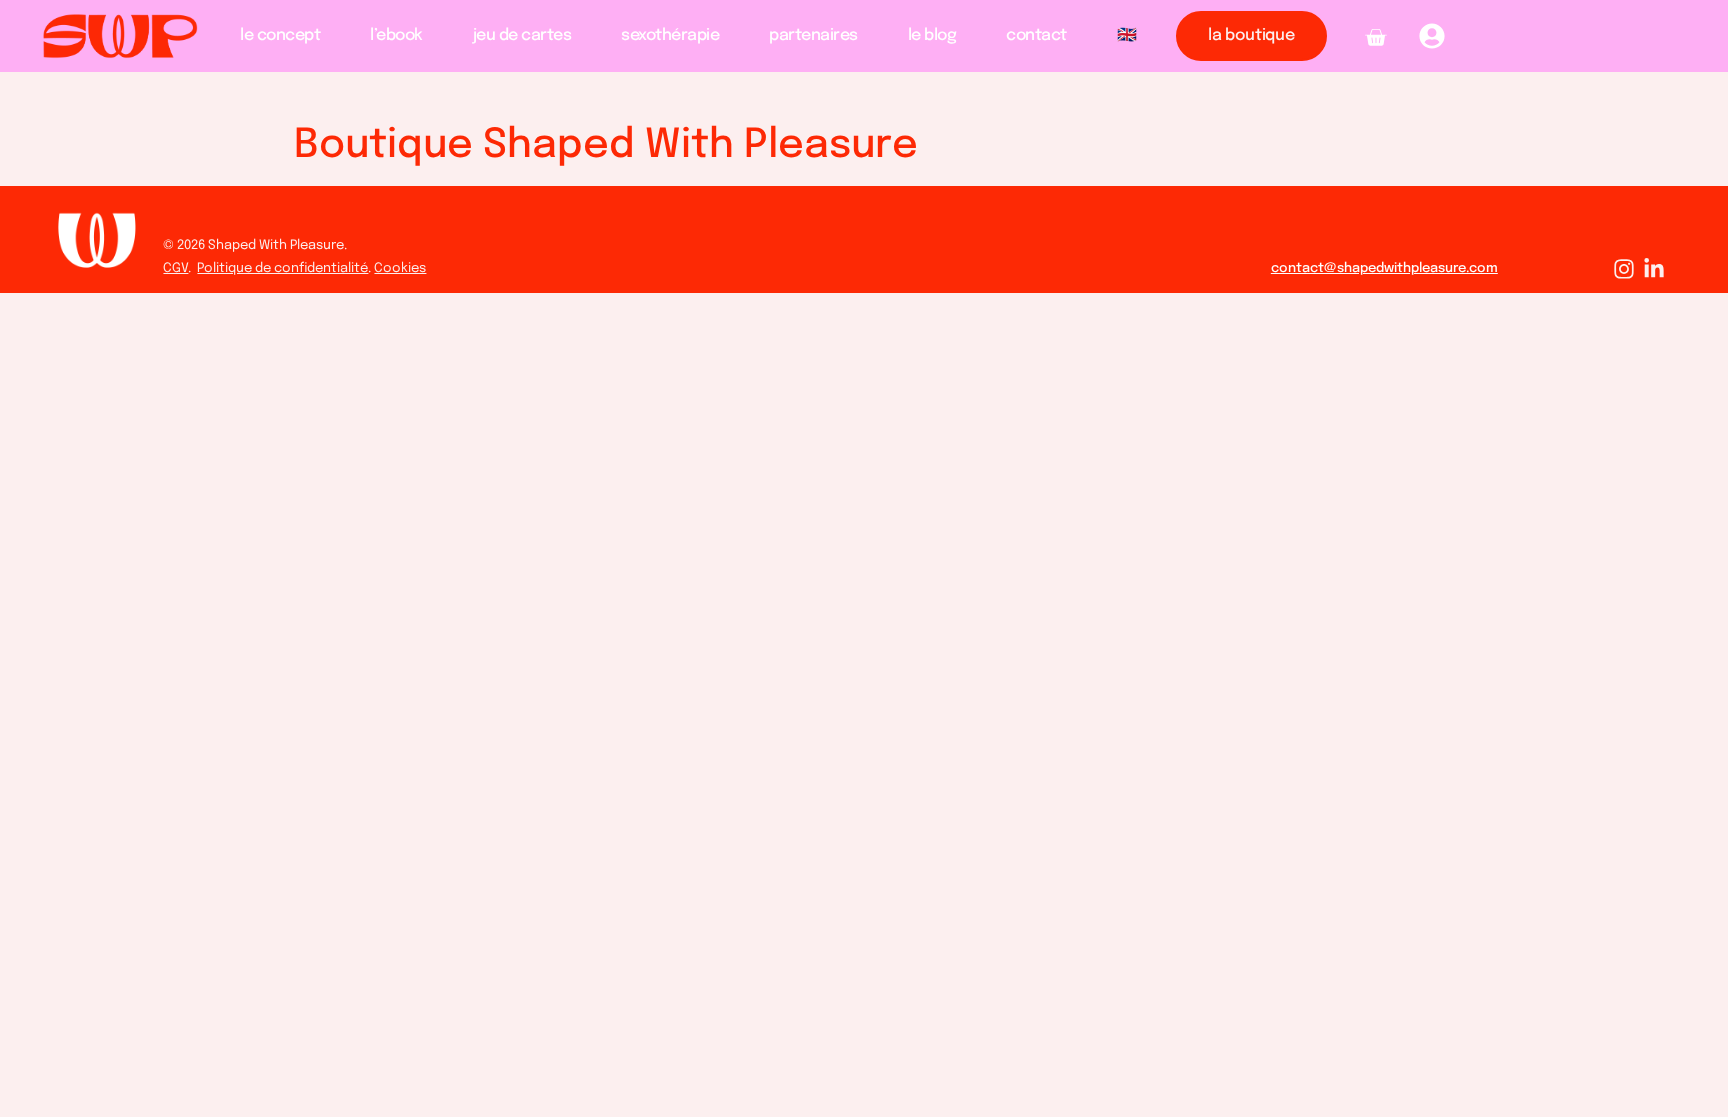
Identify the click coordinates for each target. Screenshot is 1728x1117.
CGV (175, 268)
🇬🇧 (1127, 35)
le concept (280, 35)
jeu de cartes (522, 35)
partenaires (813, 35)
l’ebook (396, 35)
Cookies (400, 268)
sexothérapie (670, 35)
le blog (932, 35)
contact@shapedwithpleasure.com (1384, 268)
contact (1036, 35)
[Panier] (1375, 37)
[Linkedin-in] (1654, 269)
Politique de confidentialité (282, 268)
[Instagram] (1624, 269)
